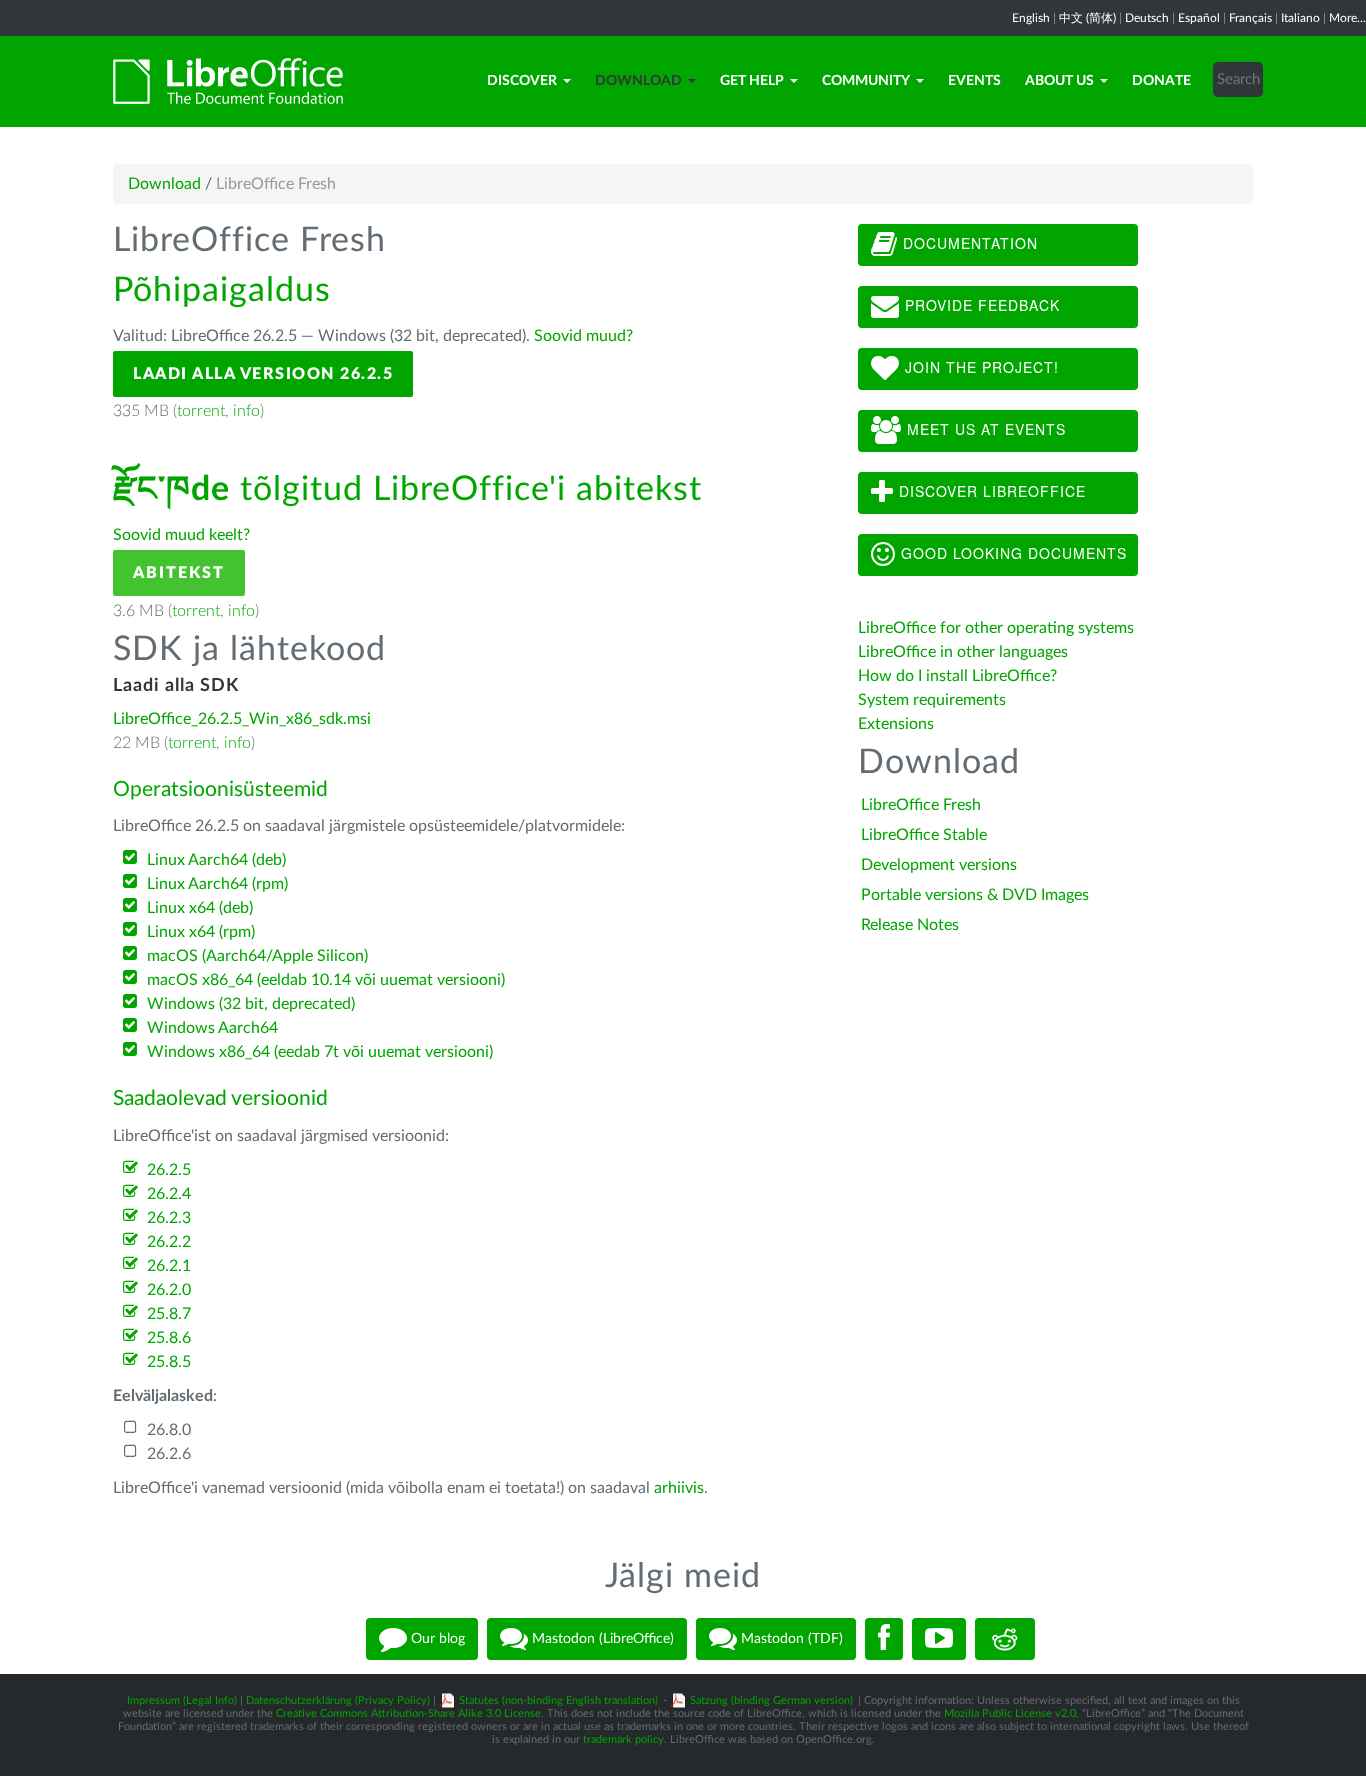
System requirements (934, 700)
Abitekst (179, 573)
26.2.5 (169, 1170)
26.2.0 (169, 1290)
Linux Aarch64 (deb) (216, 860)
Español (1199, 18)
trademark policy (623, 1739)
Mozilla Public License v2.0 (1010, 1713)
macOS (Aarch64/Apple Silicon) (257, 956)
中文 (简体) (1087, 18)
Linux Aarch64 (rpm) (217, 884)
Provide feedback (980, 305)
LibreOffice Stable (924, 835)
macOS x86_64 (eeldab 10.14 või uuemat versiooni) (326, 980)
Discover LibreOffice (990, 491)
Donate (1161, 81)
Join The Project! (979, 367)
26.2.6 (169, 1454)
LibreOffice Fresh (921, 805)
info (246, 411)
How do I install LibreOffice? (957, 676)
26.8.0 (169, 1430)
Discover (522, 81)
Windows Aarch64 (212, 1028)
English (1031, 18)
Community (866, 81)
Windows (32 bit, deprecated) (251, 1004)
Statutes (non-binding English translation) (558, 1700)
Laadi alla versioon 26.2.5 (263, 374)
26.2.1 (169, 1266)
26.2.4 (169, 1194)
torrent (201, 411)
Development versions (939, 865)
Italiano (1300, 18)
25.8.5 (169, 1362)
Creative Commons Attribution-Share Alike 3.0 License (408, 1713)
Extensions (896, 724)
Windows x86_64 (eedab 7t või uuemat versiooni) (320, 1052)
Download (638, 81)
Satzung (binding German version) (771, 1700)
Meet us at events (984, 429)
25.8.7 (169, 1314)
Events (974, 81)
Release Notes (910, 925)
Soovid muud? (583, 336)
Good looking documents (1011, 553)
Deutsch (1147, 18)
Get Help (752, 81)
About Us (1059, 81)
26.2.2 (169, 1242)
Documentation (968, 243)
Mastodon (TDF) (790, 1639)
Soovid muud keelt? (181, 535)
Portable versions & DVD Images (975, 895)
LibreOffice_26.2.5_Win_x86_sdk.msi (242, 719)
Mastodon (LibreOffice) (601, 1639)
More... (1347, 18)
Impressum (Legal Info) (182, 1700)
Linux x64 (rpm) (201, 932)
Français (1250, 18)
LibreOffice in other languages (963, 652)
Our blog (436, 1639)
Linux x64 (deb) (200, 908)
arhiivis (679, 1488)
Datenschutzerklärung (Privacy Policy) (338, 1700)
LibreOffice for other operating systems (996, 628)
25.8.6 (169, 1338)
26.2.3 (169, 1218)
